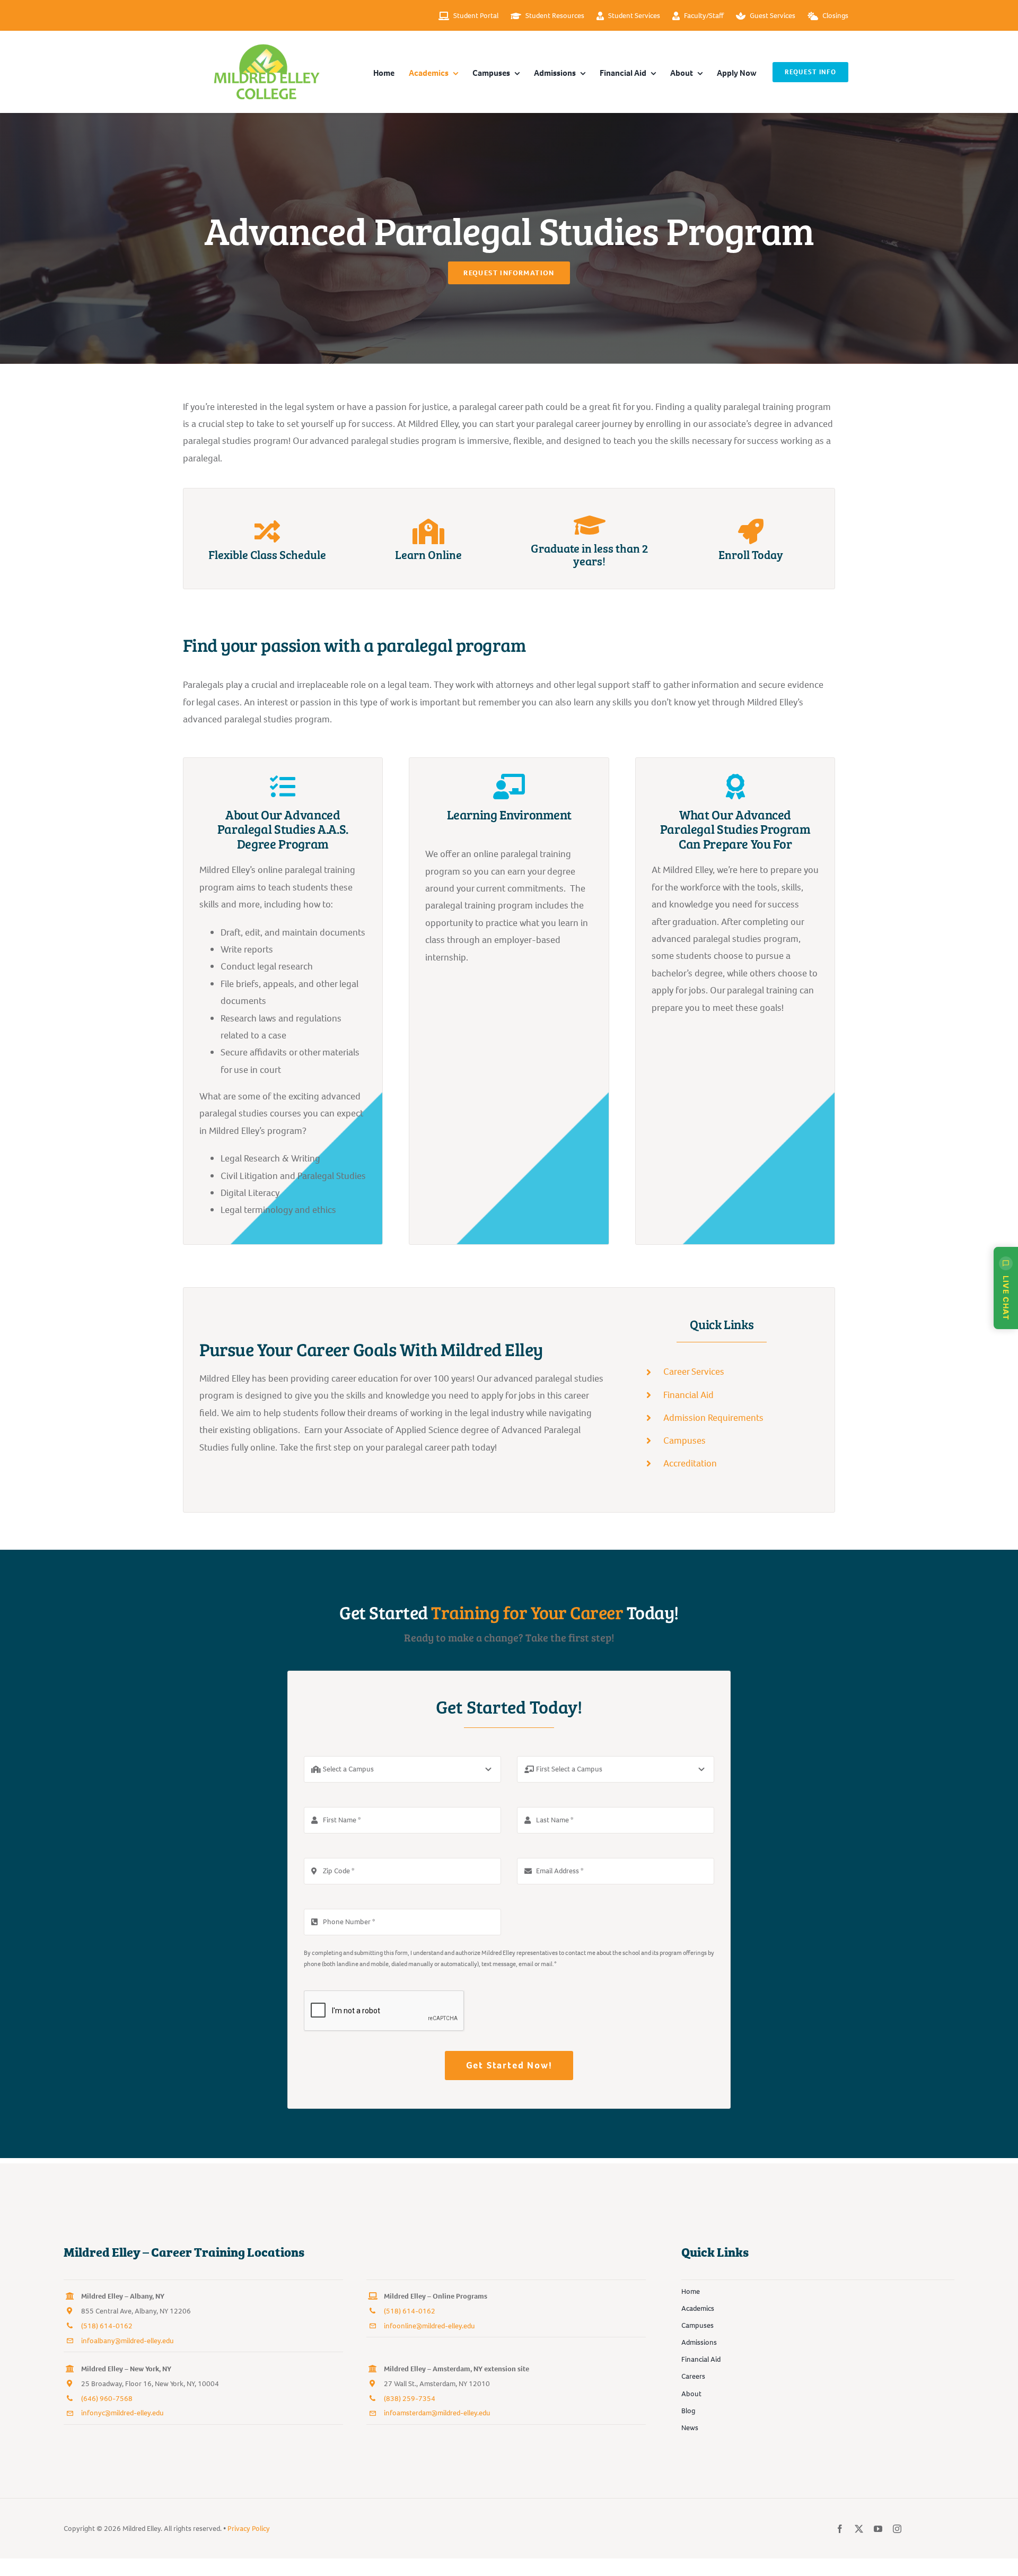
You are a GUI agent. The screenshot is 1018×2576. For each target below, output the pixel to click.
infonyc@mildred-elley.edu (122, 2413)
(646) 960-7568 (107, 2399)
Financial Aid (688, 1395)
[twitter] (859, 2529)
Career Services (694, 1372)
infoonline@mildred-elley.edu (429, 2326)
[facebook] (840, 2529)
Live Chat (1006, 1298)
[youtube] (878, 2529)
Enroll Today (751, 554)
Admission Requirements (713, 1418)
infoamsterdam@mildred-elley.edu (437, 2413)
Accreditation (690, 1463)
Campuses (684, 1440)
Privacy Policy (249, 2529)
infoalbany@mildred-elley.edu (128, 2341)
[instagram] (897, 2529)
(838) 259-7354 (410, 2399)
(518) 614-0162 (107, 2326)
